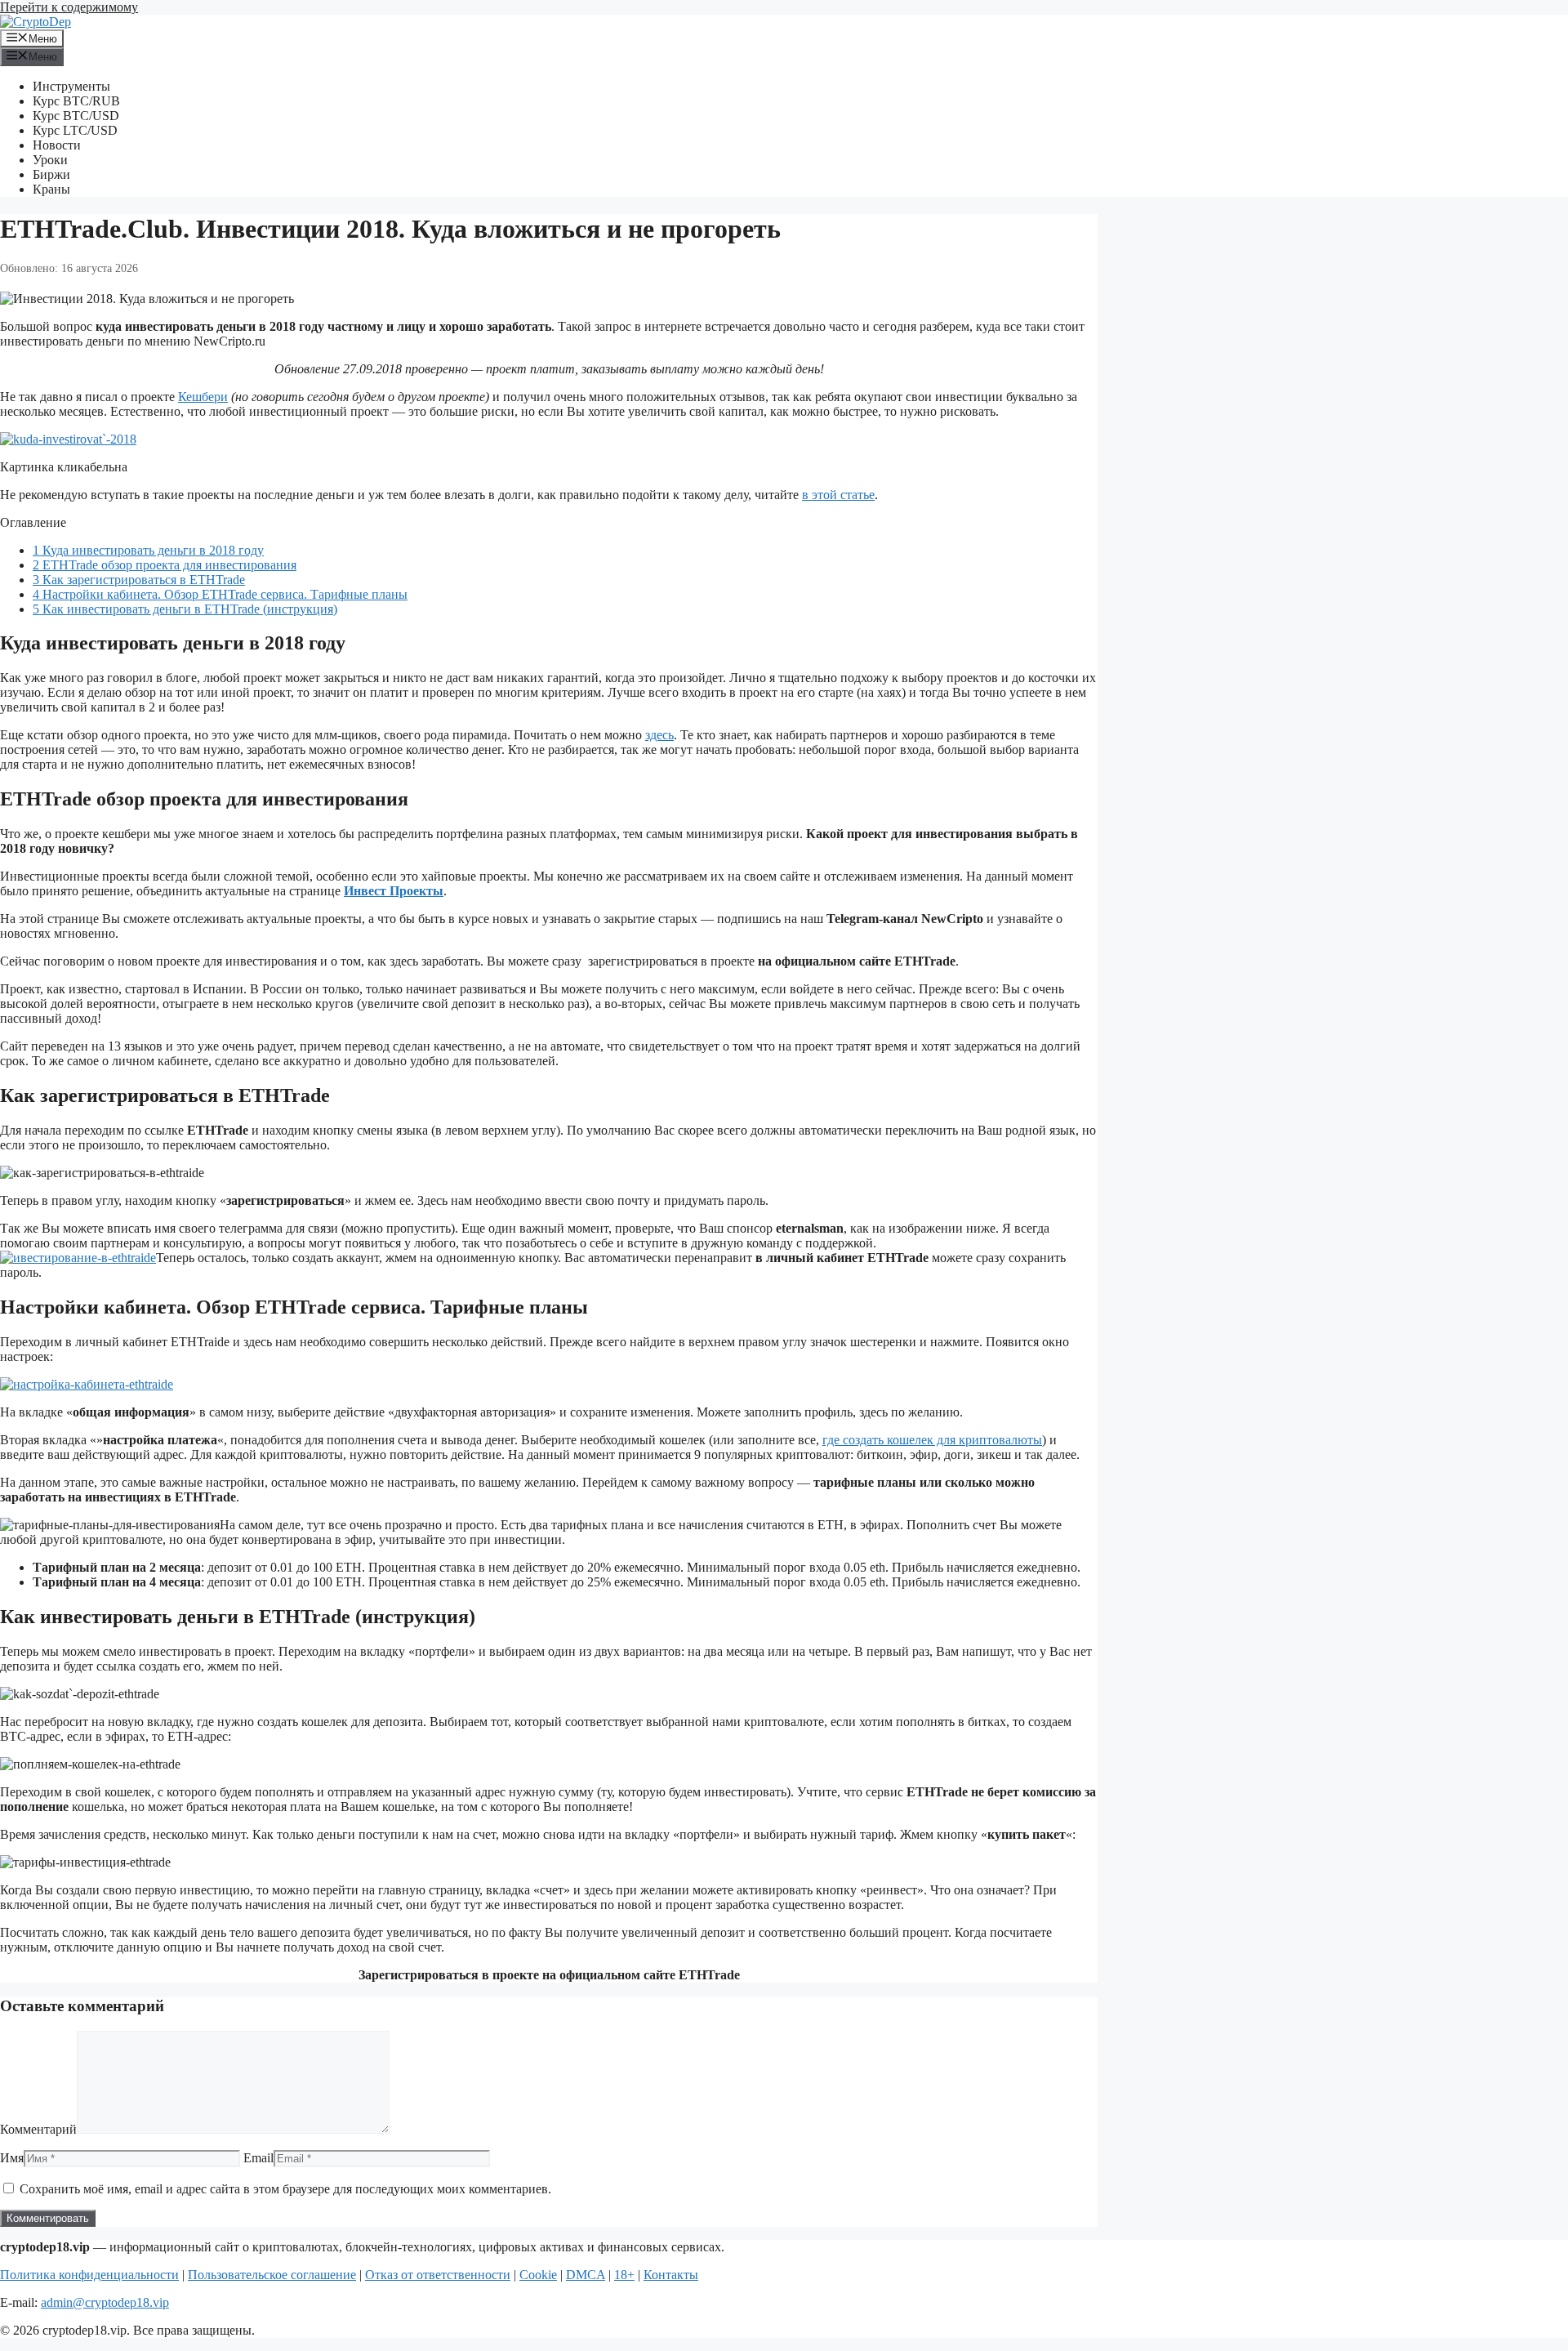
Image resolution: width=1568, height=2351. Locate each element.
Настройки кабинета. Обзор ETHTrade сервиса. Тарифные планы (220, 594)
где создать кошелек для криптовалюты (932, 1440)
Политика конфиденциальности (89, 2275)
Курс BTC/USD (76, 116)
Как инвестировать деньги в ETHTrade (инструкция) (185, 609)
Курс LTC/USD (75, 130)
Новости (57, 145)
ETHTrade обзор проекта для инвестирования (165, 565)
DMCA (586, 2275)
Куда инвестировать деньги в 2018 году (148, 550)
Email (258, 2158)
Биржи (51, 174)
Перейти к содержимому (69, 7)
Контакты (671, 2275)
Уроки (50, 160)
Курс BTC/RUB (76, 101)
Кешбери (203, 397)
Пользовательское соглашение (272, 2275)
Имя (12, 2158)
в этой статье (838, 495)
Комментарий (38, 2129)
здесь (659, 735)
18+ (624, 2275)
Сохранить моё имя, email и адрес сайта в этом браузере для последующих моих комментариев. (285, 2189)
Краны (51, 189)
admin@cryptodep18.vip (105, 2302)
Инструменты (71, 86)
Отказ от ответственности (438, 2275)
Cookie (538, 2275)
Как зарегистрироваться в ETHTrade (139, 580)
